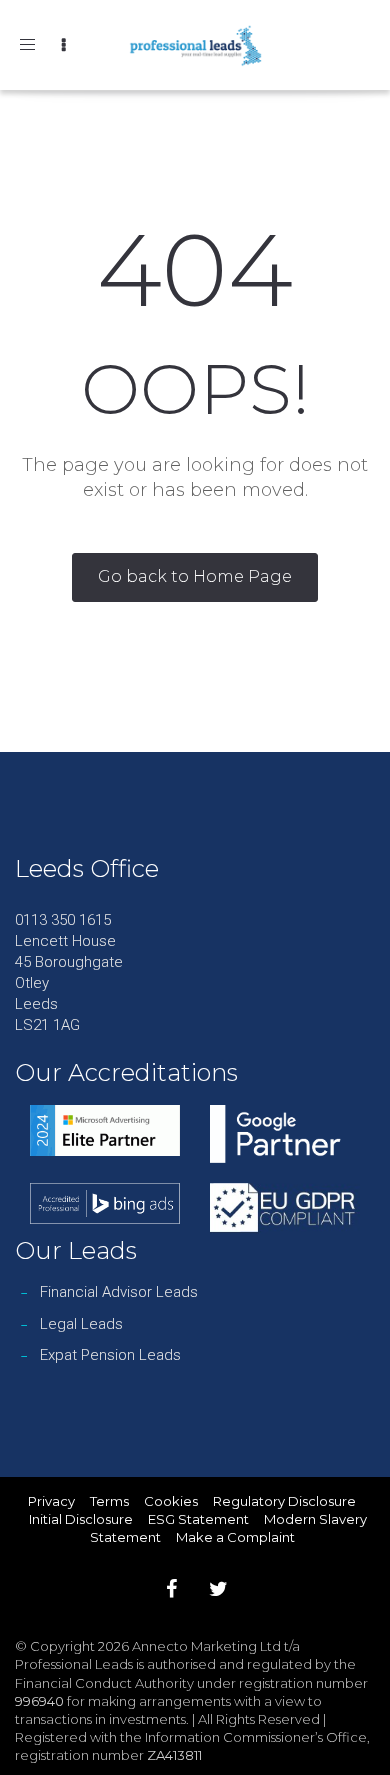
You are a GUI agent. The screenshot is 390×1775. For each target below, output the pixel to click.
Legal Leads (81, 1324)
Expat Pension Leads (110, 1355)
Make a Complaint (235, 1537)
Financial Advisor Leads (119, 1292)
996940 (39, 1701)
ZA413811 (174, 1755)
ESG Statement (198, 1519)
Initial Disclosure (81, 1519)
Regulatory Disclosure (284, 1501)
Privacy (51, 1501)
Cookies (171, 1501)
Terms (109, 1501)
